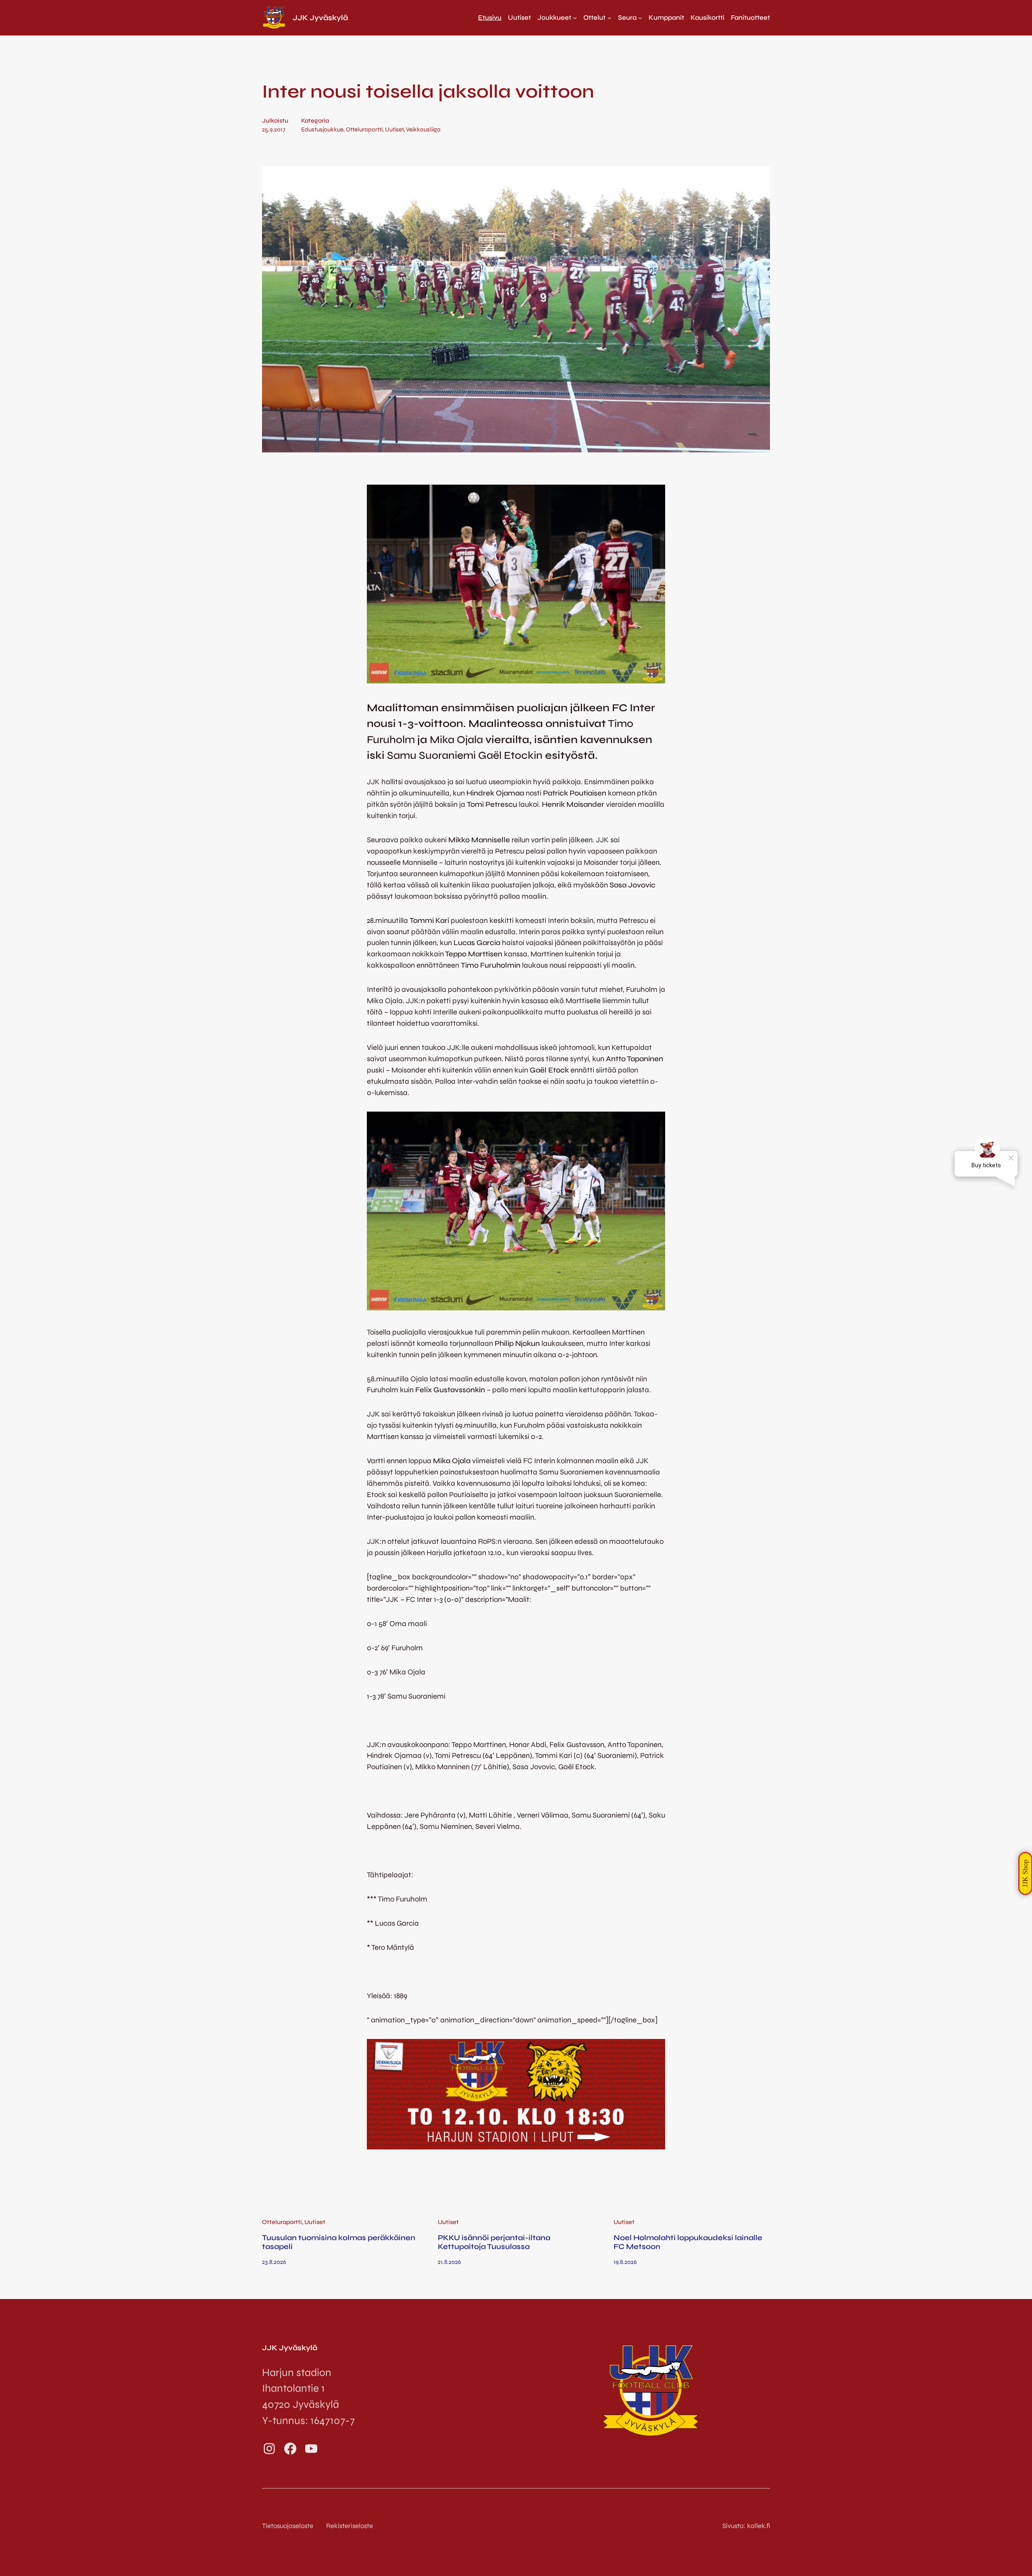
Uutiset (394, 129)
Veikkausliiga (423, 129)
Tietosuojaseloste (288, 2526)
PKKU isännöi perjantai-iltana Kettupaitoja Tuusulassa (494, 2242)
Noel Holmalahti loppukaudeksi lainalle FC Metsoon (688, 2242)
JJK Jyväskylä (320, 18)
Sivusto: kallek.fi (746, 2526)
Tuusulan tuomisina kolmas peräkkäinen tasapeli (339, 2242)
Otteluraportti (364, 129)
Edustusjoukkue (322, 129)
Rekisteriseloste (350, 2526)
